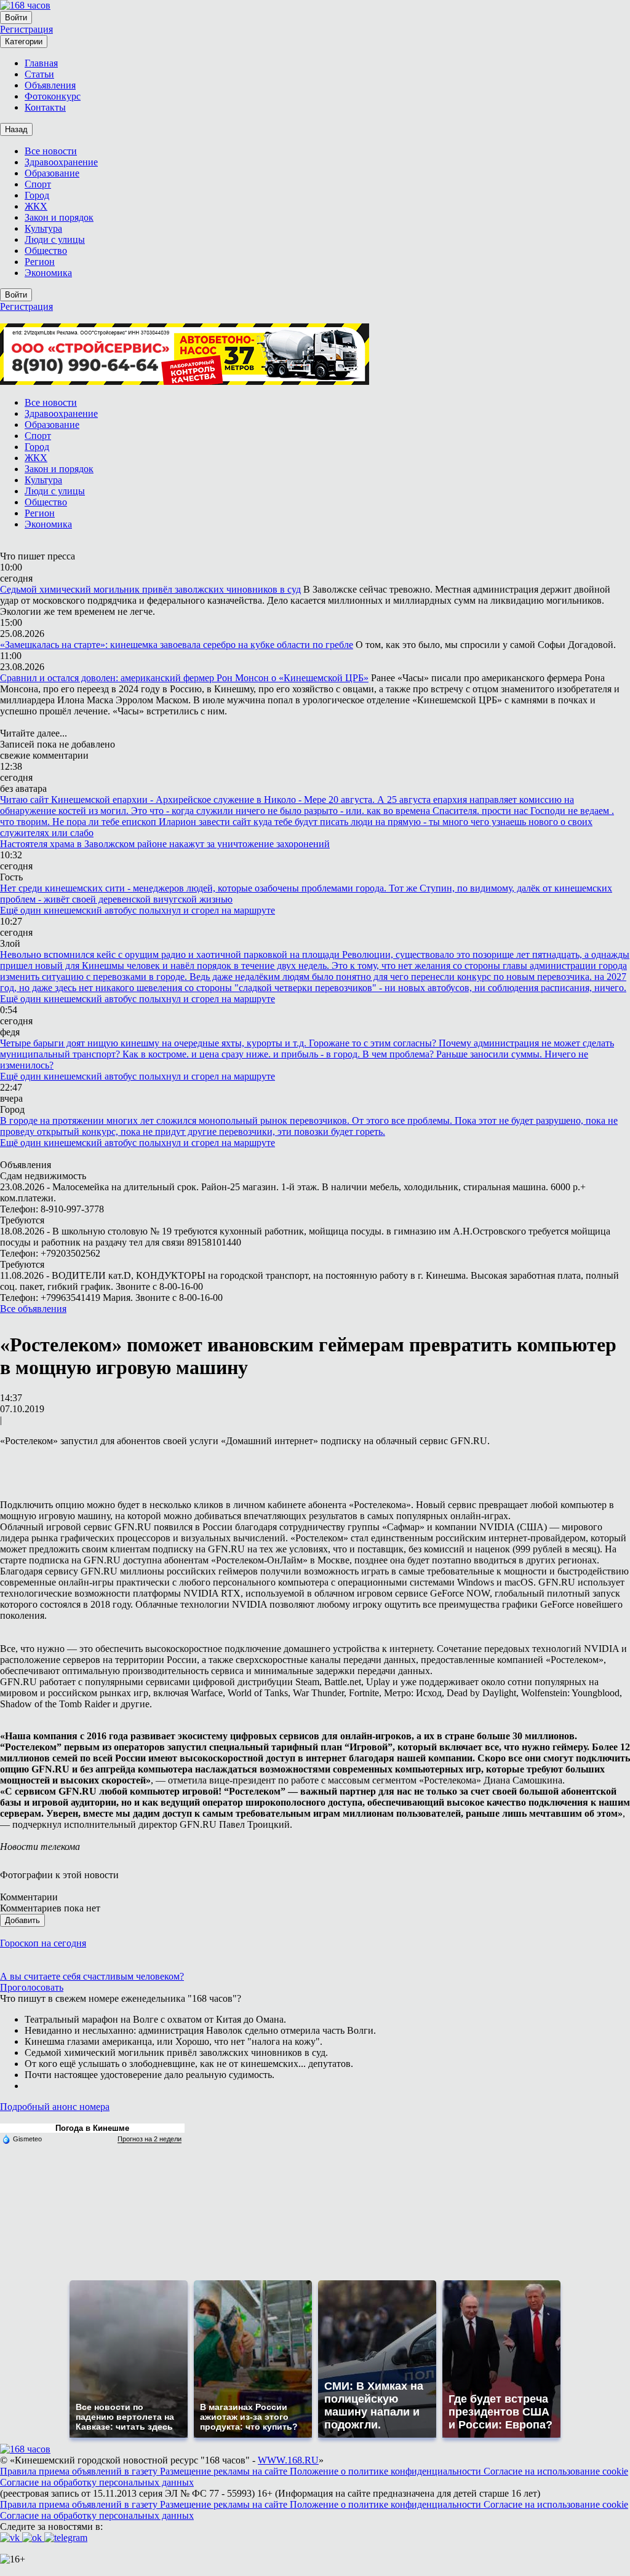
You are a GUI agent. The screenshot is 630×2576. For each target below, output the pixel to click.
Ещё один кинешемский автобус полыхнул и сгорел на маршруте (138, 910)
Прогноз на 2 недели (150, 2139)
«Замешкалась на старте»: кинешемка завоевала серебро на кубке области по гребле (177, 645)
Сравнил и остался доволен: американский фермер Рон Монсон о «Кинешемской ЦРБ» (184, 678)
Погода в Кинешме (92, 2128)
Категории (24, 41)
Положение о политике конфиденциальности (387, 2471)
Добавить (22, 1920)
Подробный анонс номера (55, 2107)
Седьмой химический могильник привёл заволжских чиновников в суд (150, 589)
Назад (16, 129)
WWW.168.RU (288, 2460)
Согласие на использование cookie (556, 2471)
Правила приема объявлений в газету (80, 2471)
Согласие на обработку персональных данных (97, 2482)
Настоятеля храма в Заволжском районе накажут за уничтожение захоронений (165, 844)
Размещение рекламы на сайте (225, 2471)
